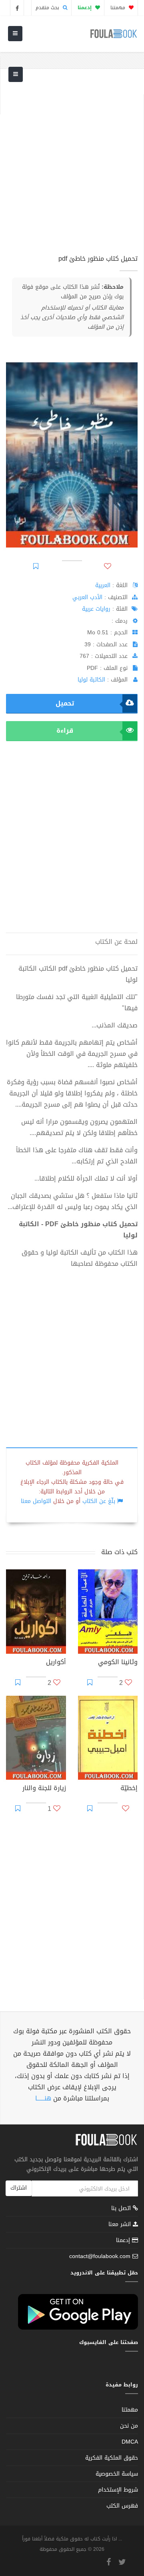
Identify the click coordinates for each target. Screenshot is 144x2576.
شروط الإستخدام (118, 2490)
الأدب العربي (87, 597)
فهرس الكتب (122, 2506)
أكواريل (56, 1663)
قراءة (65, 730)
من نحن (129, 2426)
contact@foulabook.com (100, 2256)
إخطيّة (129, 1789)
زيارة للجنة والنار (44, 1789)
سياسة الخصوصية (117, 2474)
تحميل (65, 703)
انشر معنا (121, 2224)
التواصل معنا (36, 1501)
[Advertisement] (72, 166)
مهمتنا (119, 8)
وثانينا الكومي (118, 1663)
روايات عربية (96, 609)
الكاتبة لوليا (91, 680)
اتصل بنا (122, 2209)
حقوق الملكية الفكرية (112, 2458)
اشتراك (19, 2188)
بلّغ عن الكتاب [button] (99, 1501)
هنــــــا (43, 2098)
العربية (103, 585)
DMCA (130, 2442)
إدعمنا (124, 2240)
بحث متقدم (48, 8)
